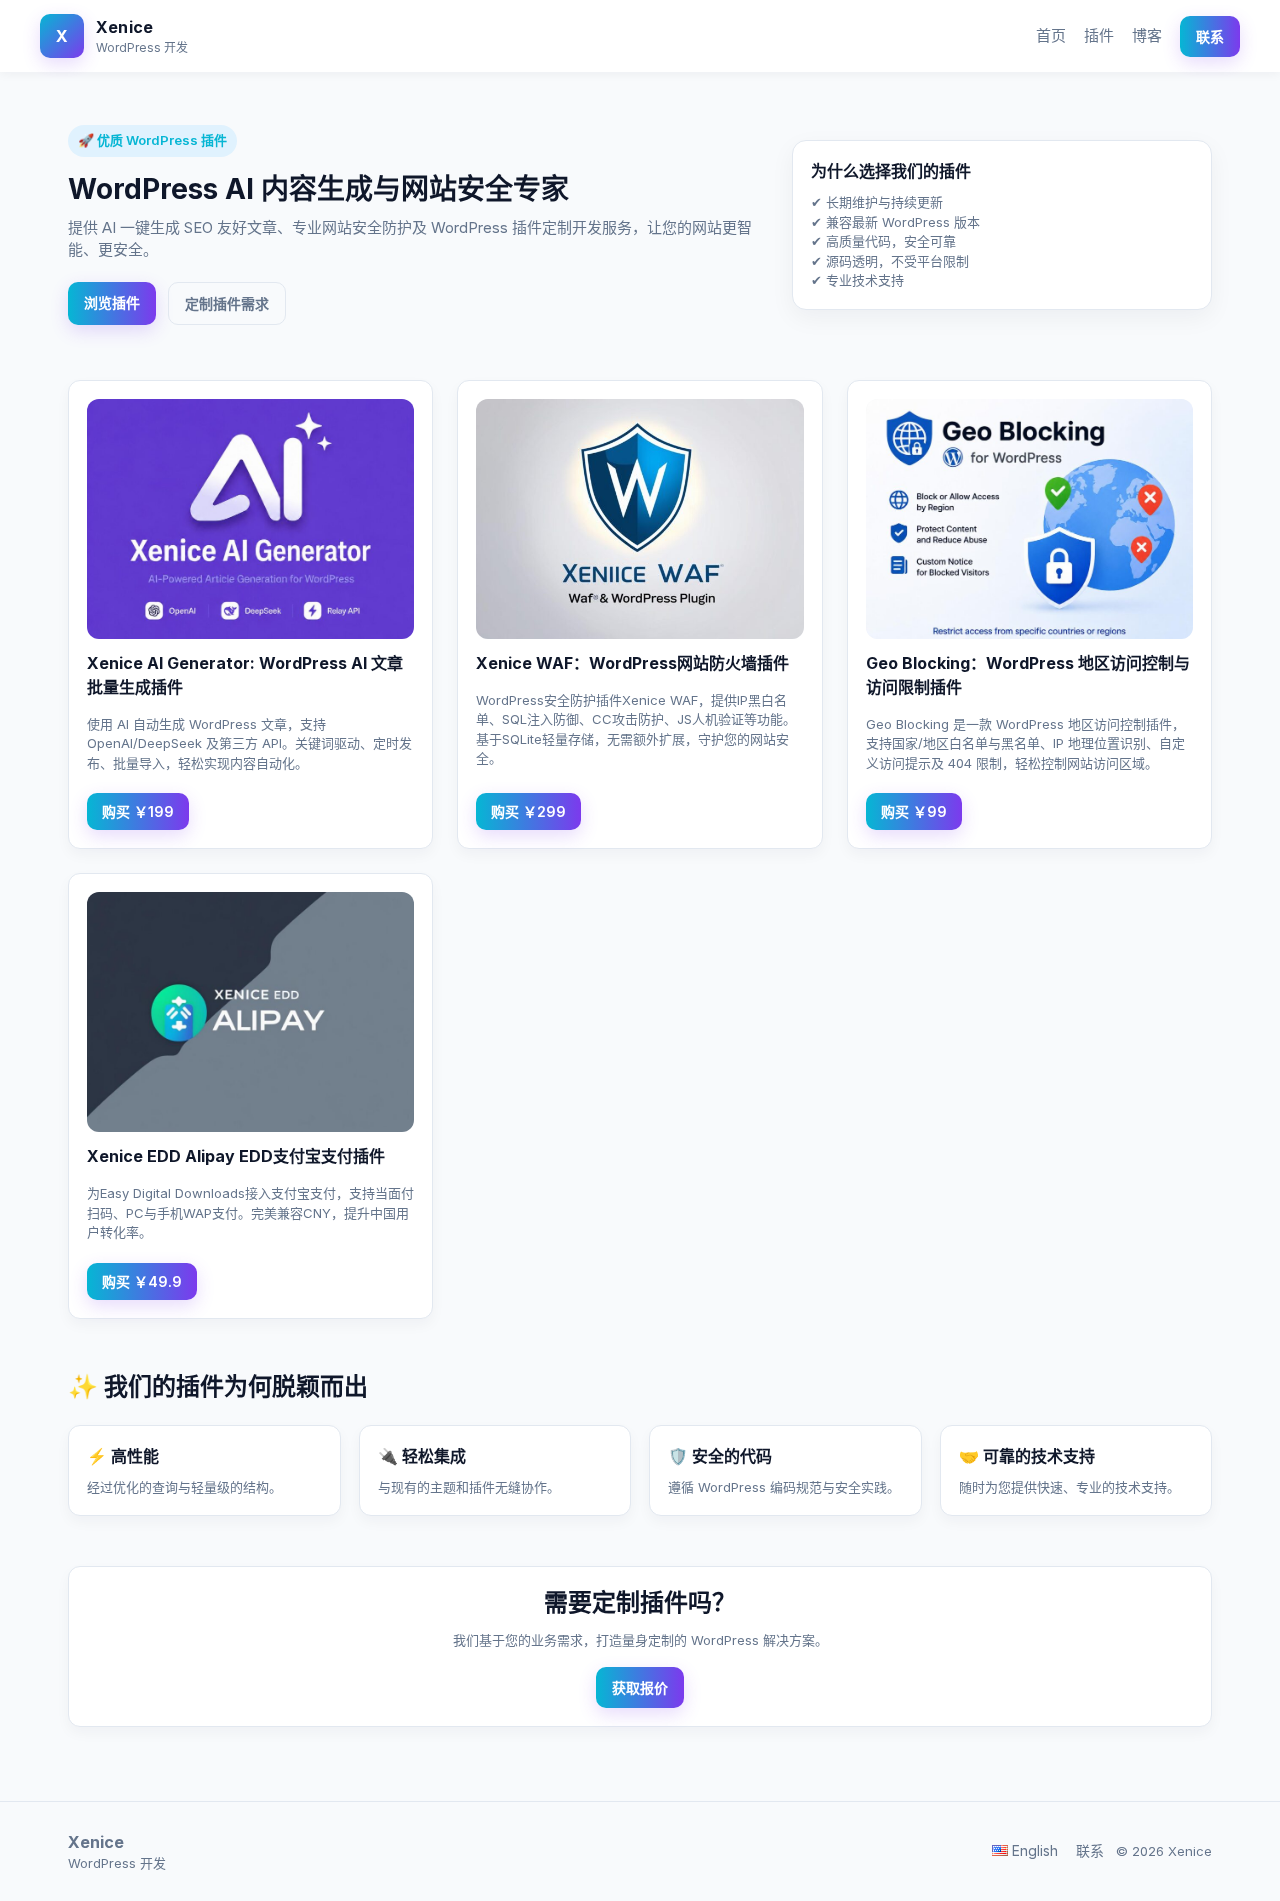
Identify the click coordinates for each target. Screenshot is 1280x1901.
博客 (1147, 35)
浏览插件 (112, 302)
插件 (1099, 35)
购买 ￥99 (914, 811)
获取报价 (640, 1687)
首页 (1051, 35)
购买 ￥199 (138, 811)
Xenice (124, 27)
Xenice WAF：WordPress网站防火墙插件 (632, 663)
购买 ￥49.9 (142, 1281)
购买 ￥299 (528, 811)
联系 (1210, 36)
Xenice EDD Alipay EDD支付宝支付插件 (236, 1156)
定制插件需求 (227, 303)
